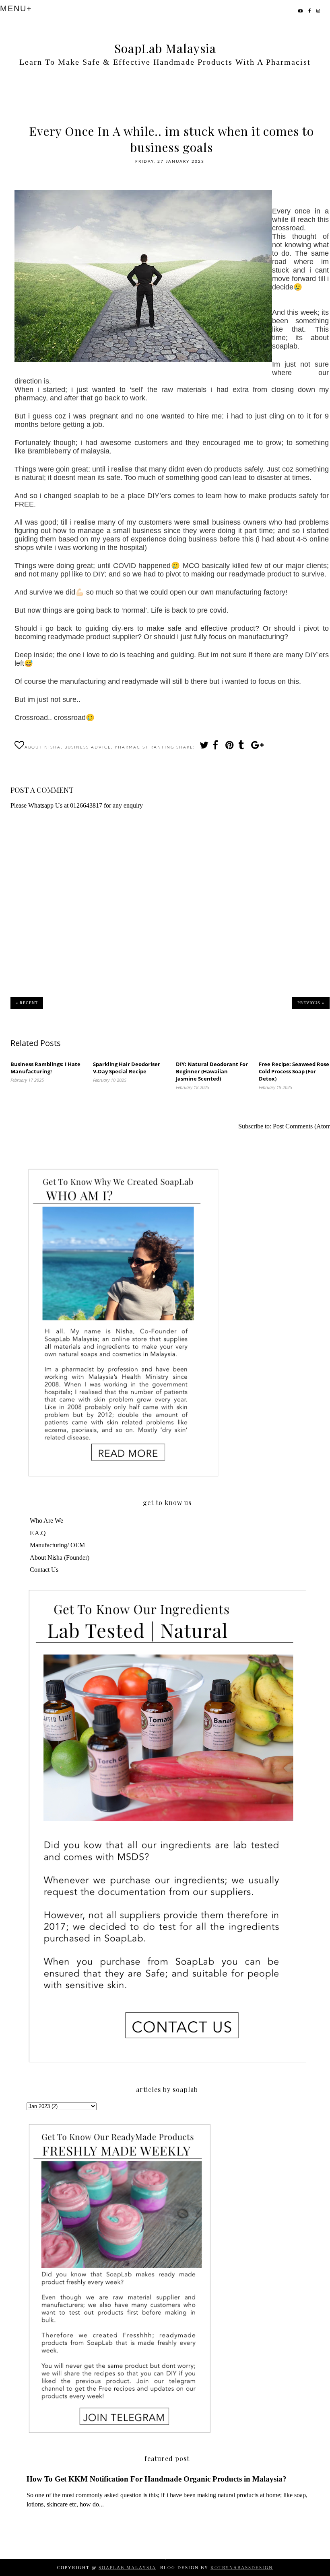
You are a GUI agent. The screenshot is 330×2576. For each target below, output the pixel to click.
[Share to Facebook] (217, 747)
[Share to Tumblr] (242, 747)
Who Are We (46, 1521)
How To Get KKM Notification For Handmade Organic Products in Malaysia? (157, 2479)
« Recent (27, 1003)
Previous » (311, 1003)
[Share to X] (204, 747)
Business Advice (88, 747)
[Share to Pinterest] (229, 747)
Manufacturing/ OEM (57, 1545)
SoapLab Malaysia (165, 48)
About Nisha (43, 747)
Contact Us (44, 1570)
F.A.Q (38, 1533)
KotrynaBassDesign (242, 2568)
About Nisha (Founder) (60, 1558)
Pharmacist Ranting (144, 747)
